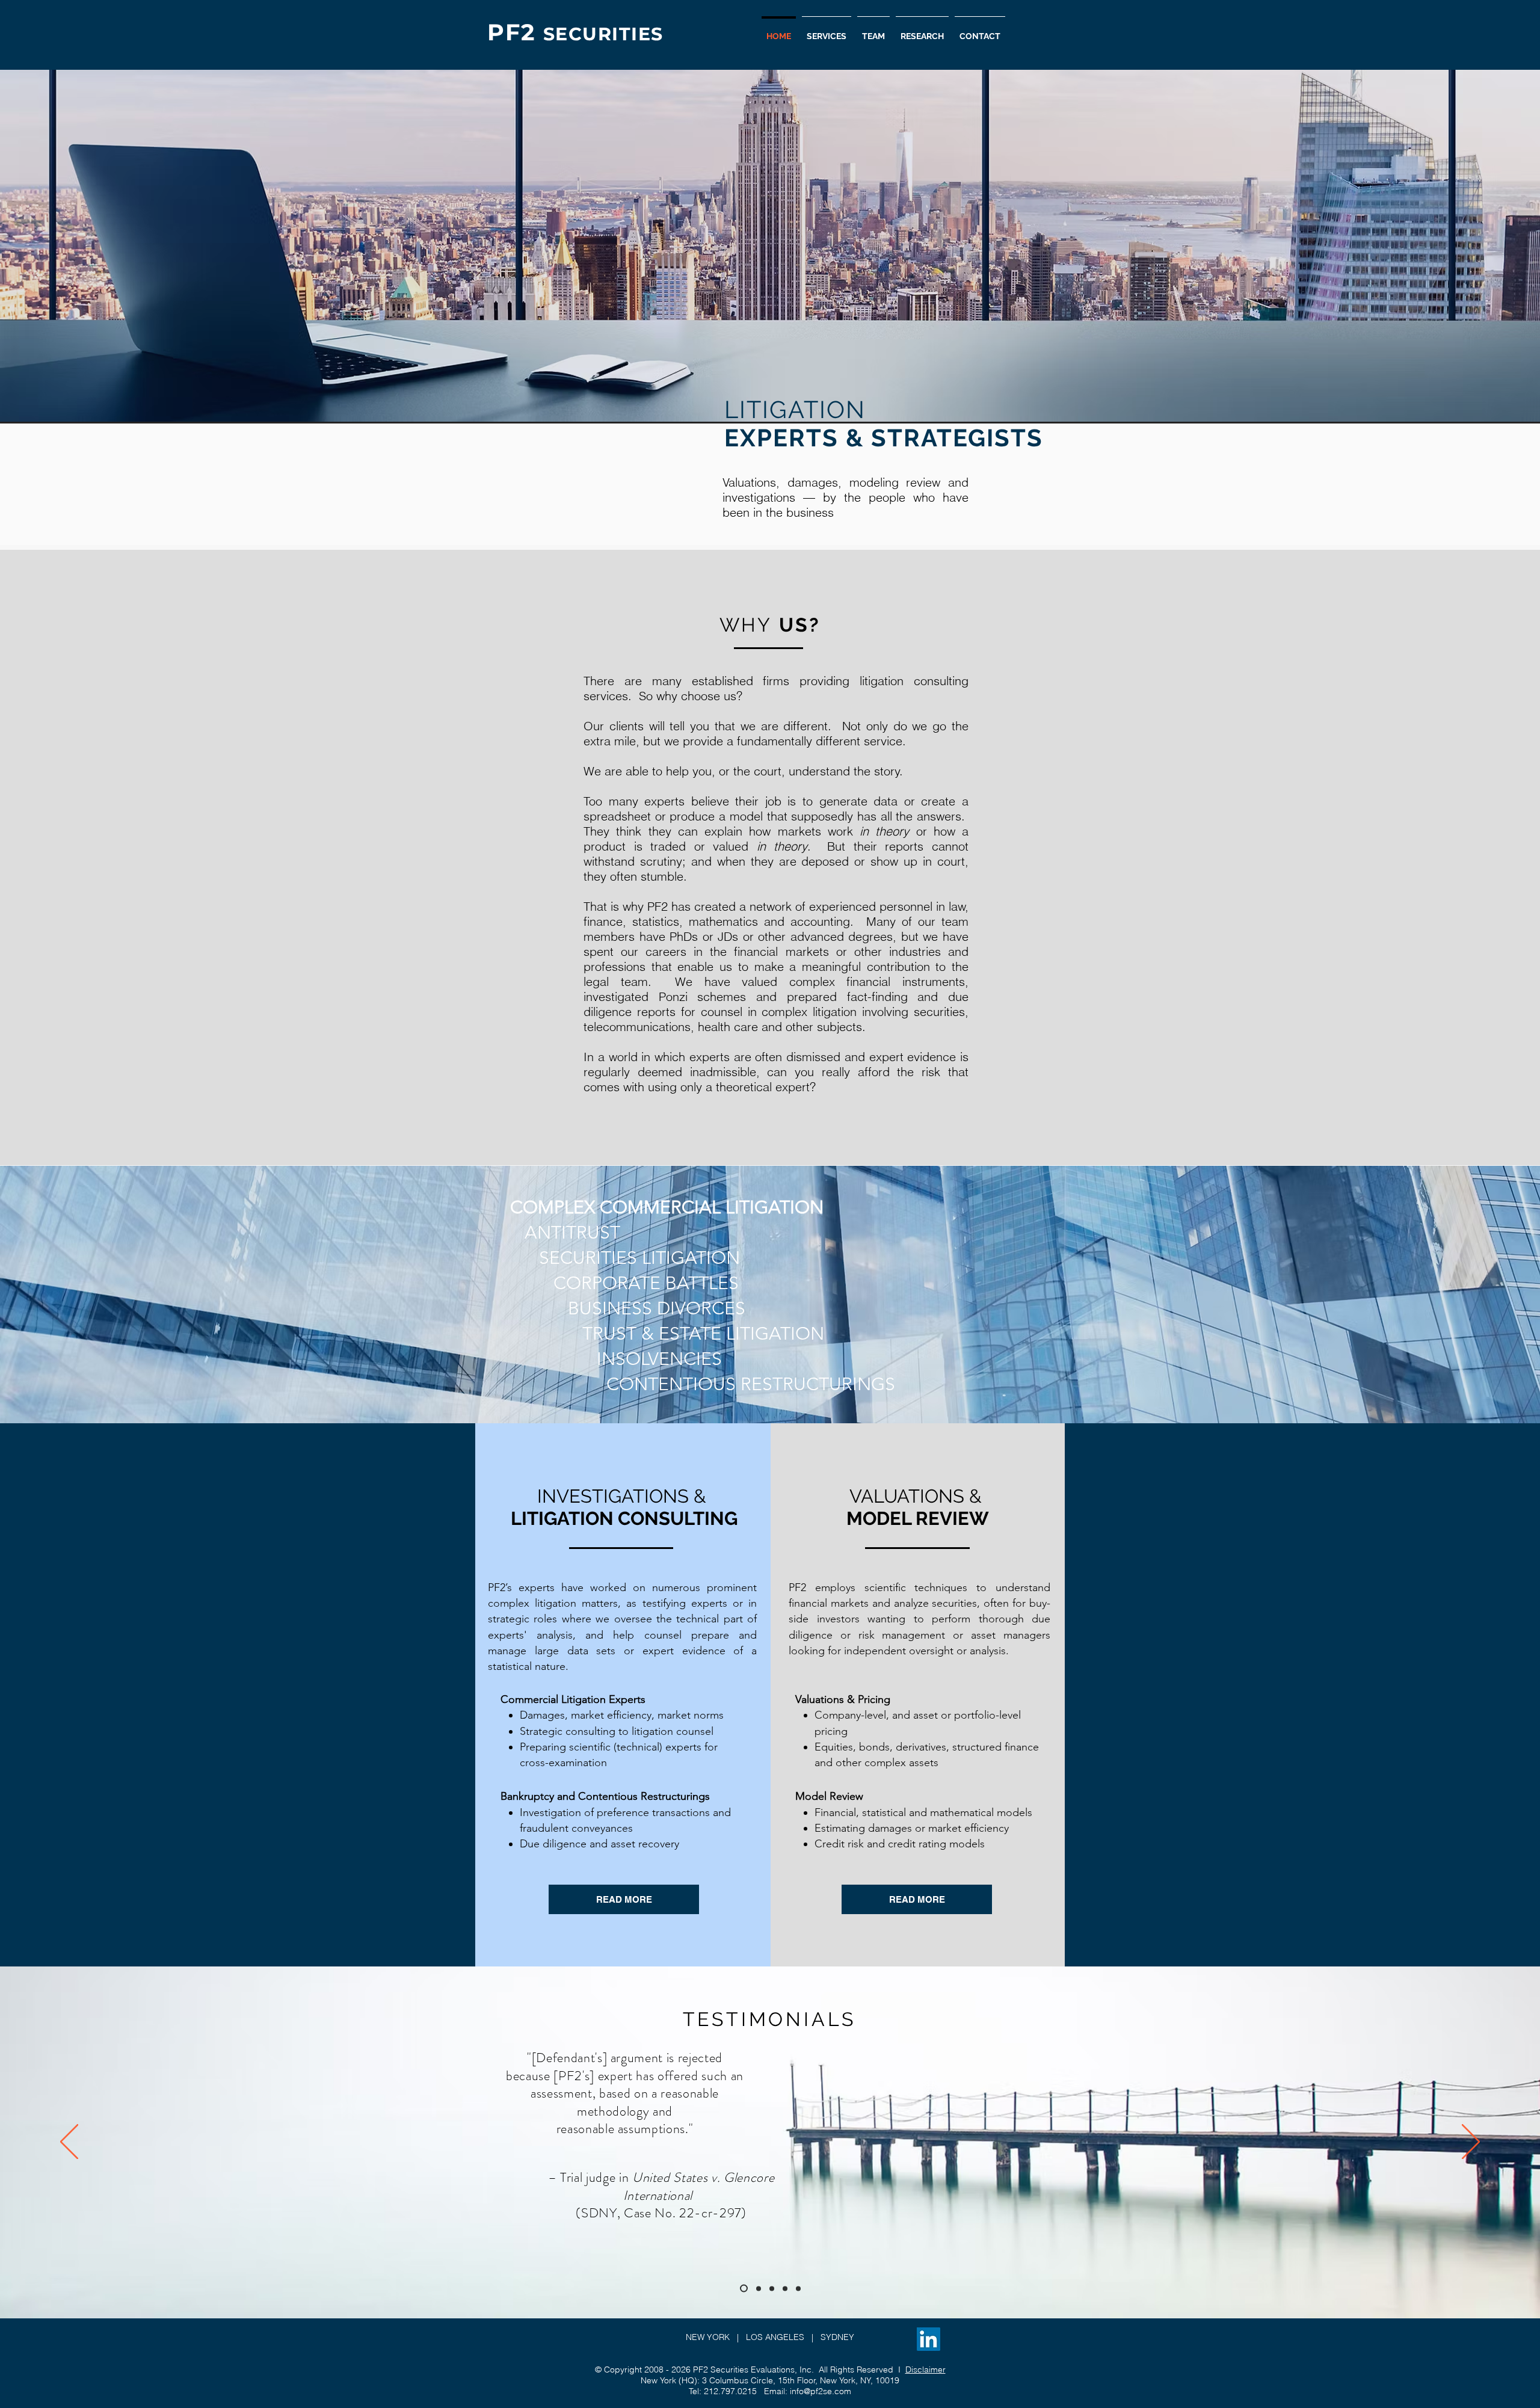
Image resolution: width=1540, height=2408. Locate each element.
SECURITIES (603, 34)
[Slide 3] (798, 2288)
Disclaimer (926, 2370)
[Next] (1471, 2143)
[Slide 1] (744, 2289)
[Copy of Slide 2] (785, 2288)
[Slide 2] (772, 2288)
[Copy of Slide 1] (759, 2288)
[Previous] (69, 2143)
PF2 (515, 32)
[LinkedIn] (929, 2339)
